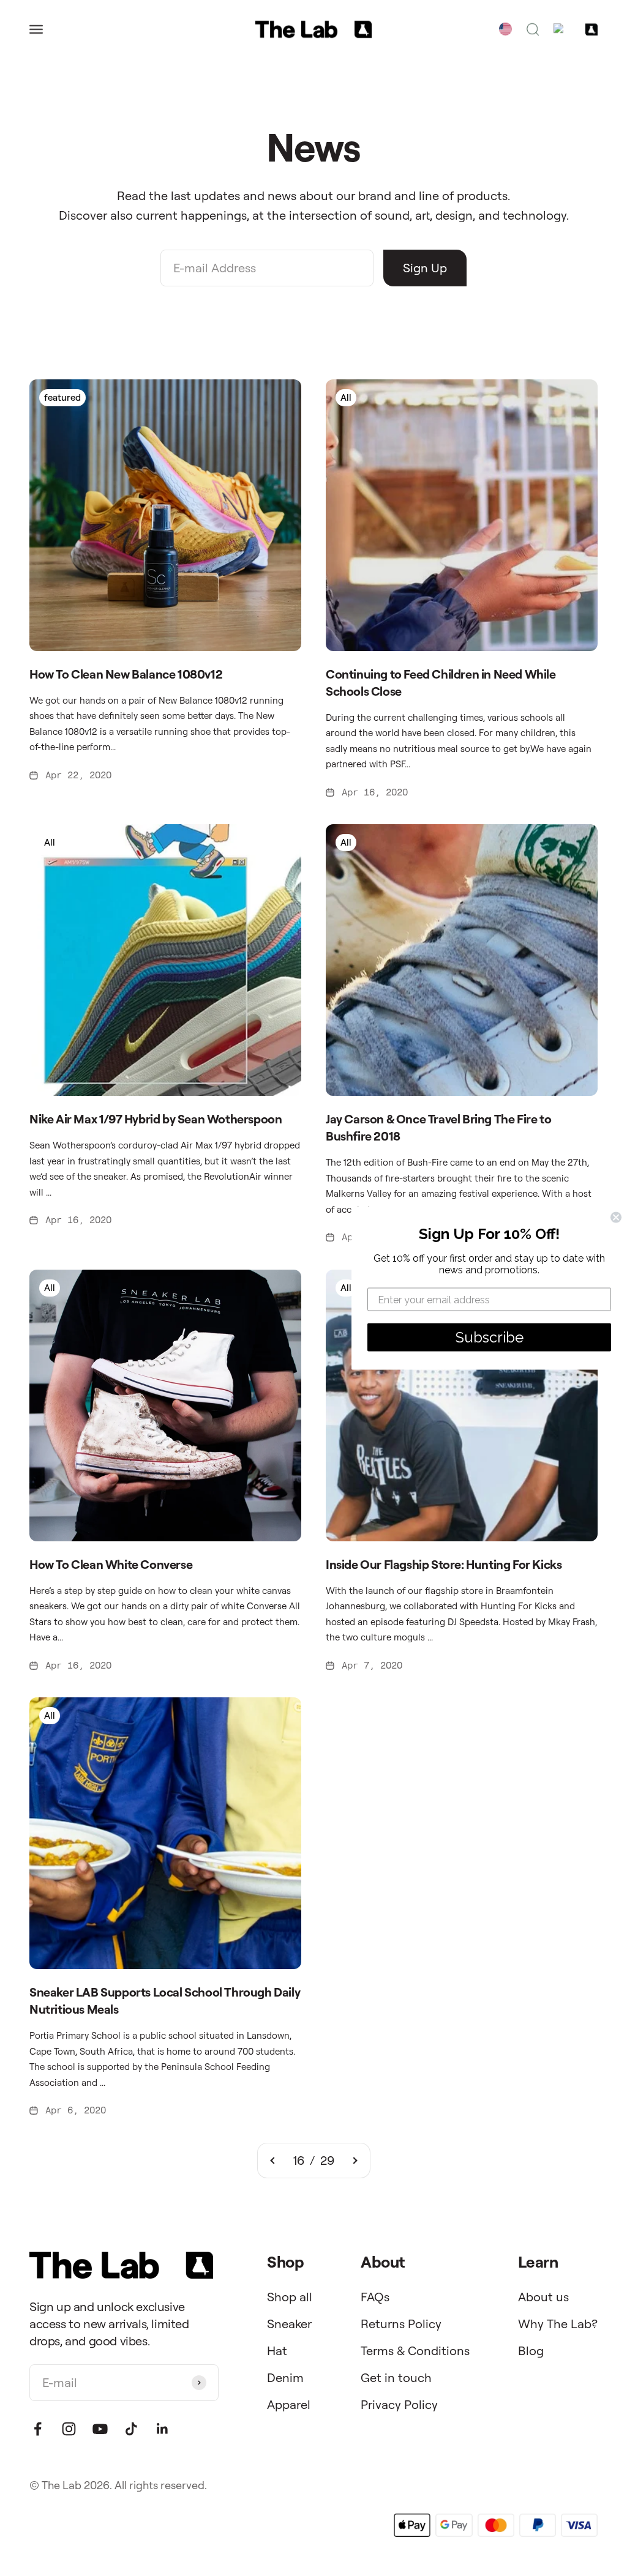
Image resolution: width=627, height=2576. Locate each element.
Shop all (290, 2297)
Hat (277, 2351)
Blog (531, 2351)
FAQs (375, 2297)
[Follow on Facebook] (38, 2429)
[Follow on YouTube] (100, 2429)
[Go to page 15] (273, 2161)
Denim (285, 2377)
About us (543, 2297)
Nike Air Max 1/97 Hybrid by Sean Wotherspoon (156, 1119)
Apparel (289, 2404)
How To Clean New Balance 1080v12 (126, 674)
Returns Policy (401, 2324)
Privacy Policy (399, 2404)
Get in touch (396, 2377)
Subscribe (490, 1337)
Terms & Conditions (415, 2351)
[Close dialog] (616, 1218)
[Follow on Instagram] (69, 2429)
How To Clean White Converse (111, 1564)
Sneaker (289, 2324)
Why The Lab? (558, 2324)
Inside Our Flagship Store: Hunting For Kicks (444, 1564)
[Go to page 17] (355, 2161)
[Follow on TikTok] (131, 2429)
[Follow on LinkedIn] (163, 2429)
